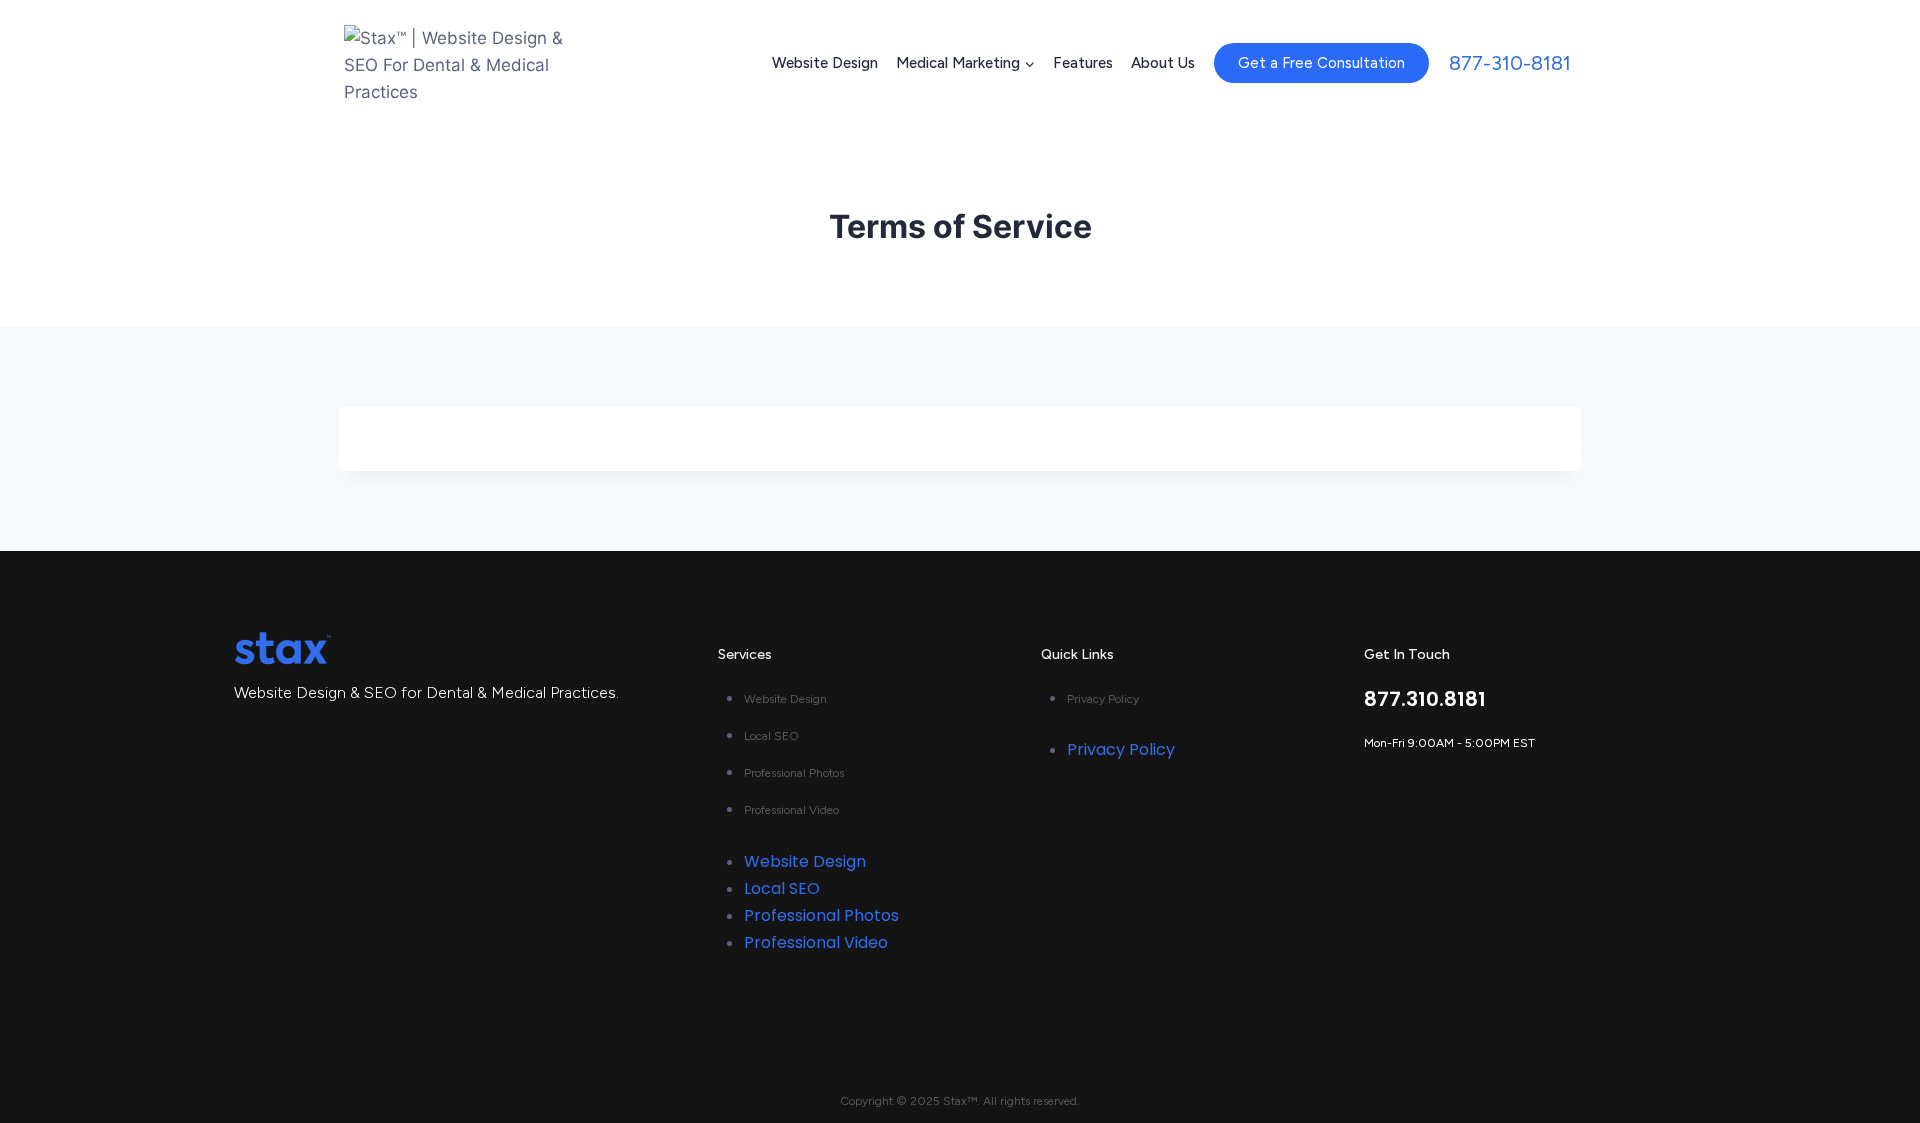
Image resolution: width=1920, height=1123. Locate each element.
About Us (1163, 63)
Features (1083, 63)
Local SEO (771, 736)
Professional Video (791, 810)
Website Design (825, 63)
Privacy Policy (1103, 699)
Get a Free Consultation (1321, 63)
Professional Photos (794, 773)
